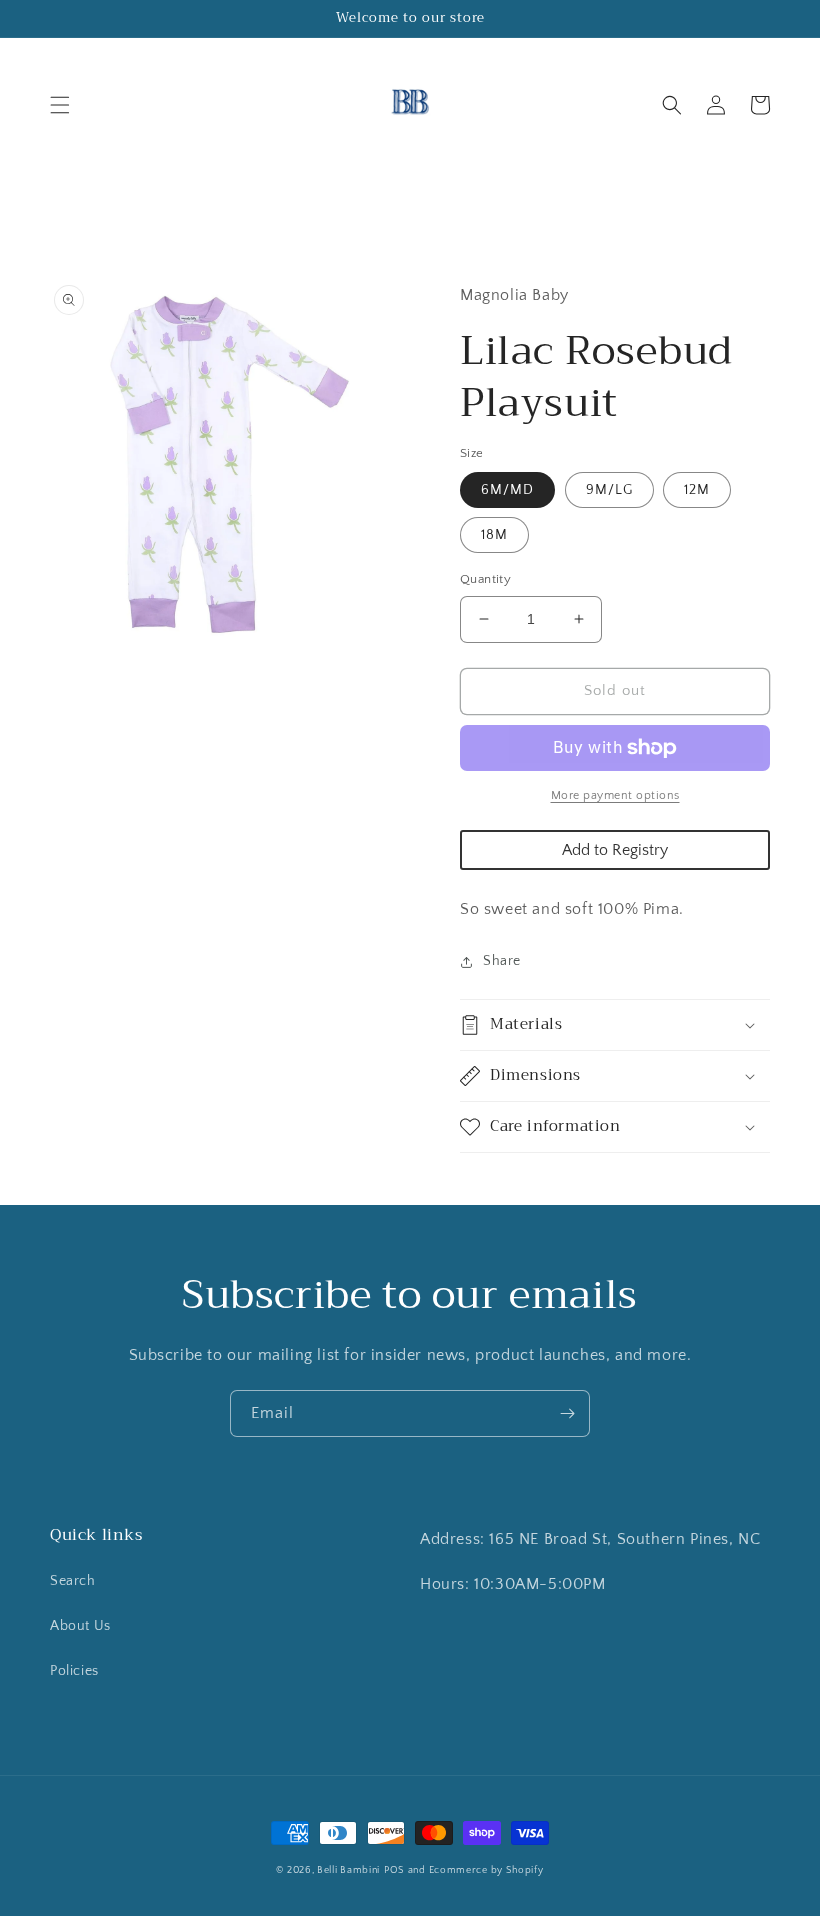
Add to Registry (615, 850)
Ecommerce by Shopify (486, 1870)
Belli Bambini (348, 1870)
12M (697, 490)
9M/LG (609, 490)
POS (394, 1870)
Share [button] (502, 961)
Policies (74, 1671)
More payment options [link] (615, 795)
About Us (80, 1626)
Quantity (485, 579)
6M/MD (507, 490)
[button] (60, 105)
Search (73, 1581)
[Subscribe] (567, 1413)
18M (494, 535)
